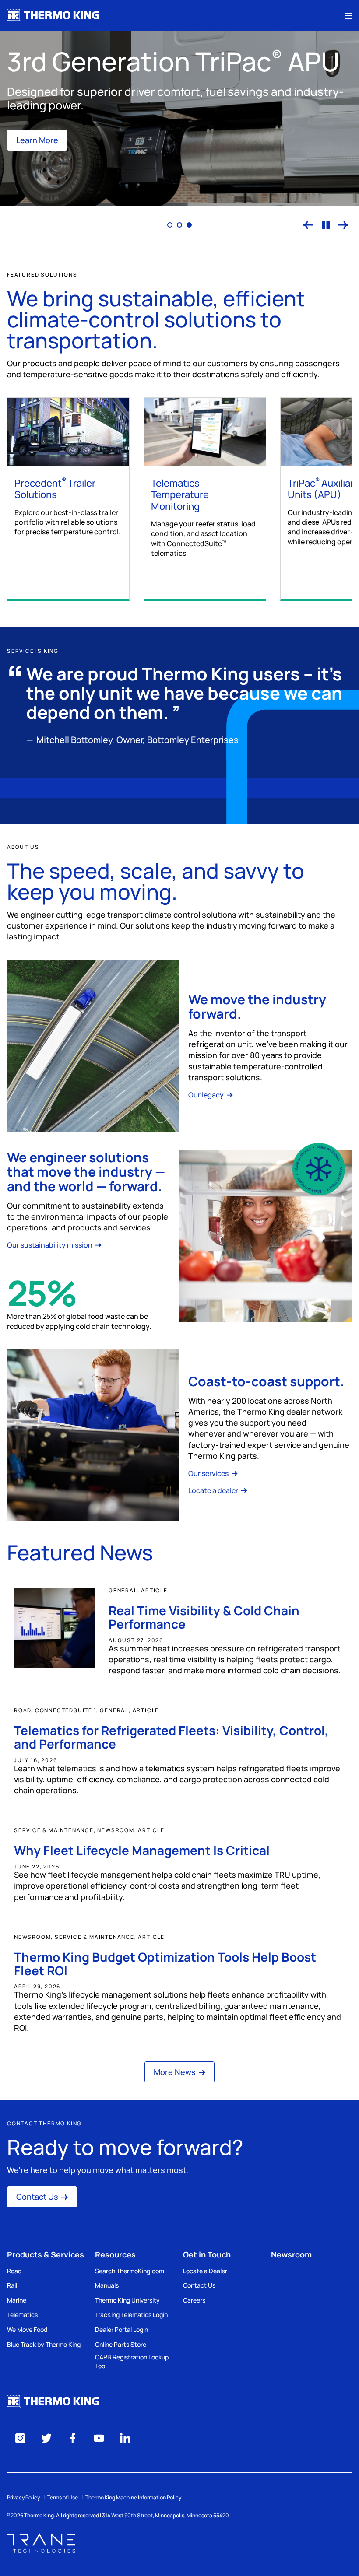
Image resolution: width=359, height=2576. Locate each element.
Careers (194, 2300)
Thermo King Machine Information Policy (133, 2497)
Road (14, 2271)
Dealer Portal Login (121, 2329)
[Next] (343, 225)
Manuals (107, 2285)
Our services (209, 1473)
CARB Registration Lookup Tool (132, 2361)
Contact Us (37, 2197)
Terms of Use (63, 2497)
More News (175, 2072)
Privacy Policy (23, 2497)
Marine (17, 2300)
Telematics (22, 2315)
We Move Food (27, 2329)
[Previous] (308, 225)
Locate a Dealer (205, 2271)
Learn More (37, 140)
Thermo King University (127, 2300)
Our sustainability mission (50, 1245)
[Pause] (326, 225)
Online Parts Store (121, 2344)
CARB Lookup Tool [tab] (179, 225)
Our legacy (207, 1095)
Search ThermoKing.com (130, 2271)
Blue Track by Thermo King (44, 2344)
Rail (12, 2285)
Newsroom (291, 2254)
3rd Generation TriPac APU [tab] (189, 225)
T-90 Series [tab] (170, 225)
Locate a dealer (214, 1490)
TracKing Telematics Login (131, 2315)
